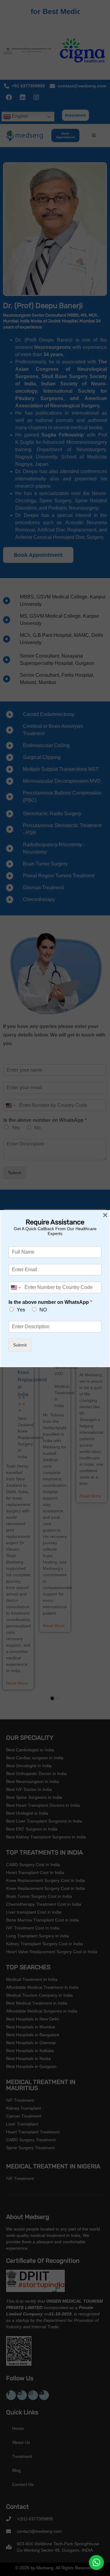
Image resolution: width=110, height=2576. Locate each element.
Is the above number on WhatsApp (50, 1302)
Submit (20, 1345)
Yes (21, 1310)
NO (43, 1310)
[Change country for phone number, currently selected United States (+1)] (15, 1287)
